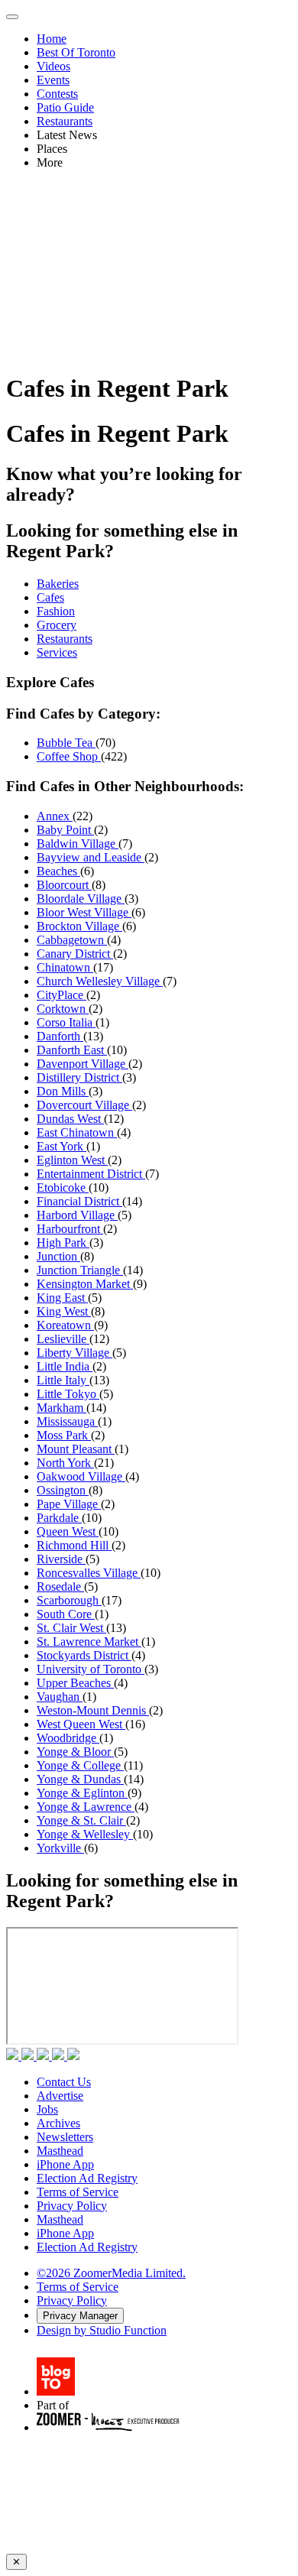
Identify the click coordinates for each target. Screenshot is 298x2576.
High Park (63, 1243)
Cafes (50, 597)
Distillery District (79, 1077)
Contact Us (64, 2082)
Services (57, 652)
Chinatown (65, 967)
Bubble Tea (66, 743)
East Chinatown (77, 1132)
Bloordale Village (81, 899)
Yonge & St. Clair (81, 1820)
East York (62, 1146)
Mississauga (67, 1421)
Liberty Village (74, 1353)
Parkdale (59, 1518)
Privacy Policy (72, 2206)
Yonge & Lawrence (86, 1807)
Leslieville (63, 1339)
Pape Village (69, 1504)
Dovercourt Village (84, 1105)
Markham (62, 1408)
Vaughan (60, 1697)
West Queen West (81, 1724)
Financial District (79, 1201)
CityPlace (62, 995)
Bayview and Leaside (91, 857)
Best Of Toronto (76, 52)
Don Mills (63, 1091)
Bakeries (58, 584)
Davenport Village (83, 1064)
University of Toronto (91, 1669)
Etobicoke (63, 1187)
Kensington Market (85, 1284)
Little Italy (63, 1380)
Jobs (47, 2109)
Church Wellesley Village (100, 981)
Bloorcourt (64, 885)
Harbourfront (70, 1229)
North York (65, 1463)
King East (62, 1298)
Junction (58, 1256)
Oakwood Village (81, 1476)
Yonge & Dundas (80, 1779)
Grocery (57, 625)
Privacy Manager (80, 2316)
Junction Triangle (80, 1270)
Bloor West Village (84, 912)
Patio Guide (65, 107)
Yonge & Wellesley (85, 1834)
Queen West (68, 1531)
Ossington (63, 1490)
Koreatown (65, 1325)
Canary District (75, 954)
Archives (58, 2123)
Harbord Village (77, 1215)
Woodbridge (68, 1738)
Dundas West (70, 1119)
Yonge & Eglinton (82, 1793)
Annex (55, 816)
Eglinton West (72, 1160)
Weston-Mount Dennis (93, 1710)
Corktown (63, 1009)
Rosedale (60, 1586)
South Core (66, 1614)
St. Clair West (71, 1628)
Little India (65, 1366)
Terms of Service (78, 2192)
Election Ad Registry (87, 2178)
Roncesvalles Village (89, 1573)
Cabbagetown (72, 940)
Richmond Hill (74, 1545)
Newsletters (65, 2137)
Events (53, 80)
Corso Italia (66, 1022)
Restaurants (65, 121)
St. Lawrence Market (89, 1642)
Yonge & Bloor (75, 1752)
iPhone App (65, 2164)
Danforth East (72, 1050)
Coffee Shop (69, 756)
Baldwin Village (78, 844)
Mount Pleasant (76, 1449)
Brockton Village (79, 926)
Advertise (60, 2096)
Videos (53, 66)
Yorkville (60, 1848)
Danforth (60, 1036)
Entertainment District (91, 1174)
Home (52, 39)
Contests (57, 94)
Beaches (58, 871)
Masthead (60, 2151)
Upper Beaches (75, 1683)
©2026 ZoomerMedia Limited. (111, 2273)
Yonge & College (80, 1765)
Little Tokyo (68, 1394)
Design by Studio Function (102, 2330)
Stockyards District (84, 1655)
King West (64, 1311)
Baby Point (65, 830)
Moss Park (64, 1435)
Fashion (56, 611)
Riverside (61, 1559)
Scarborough (69, 1600)
